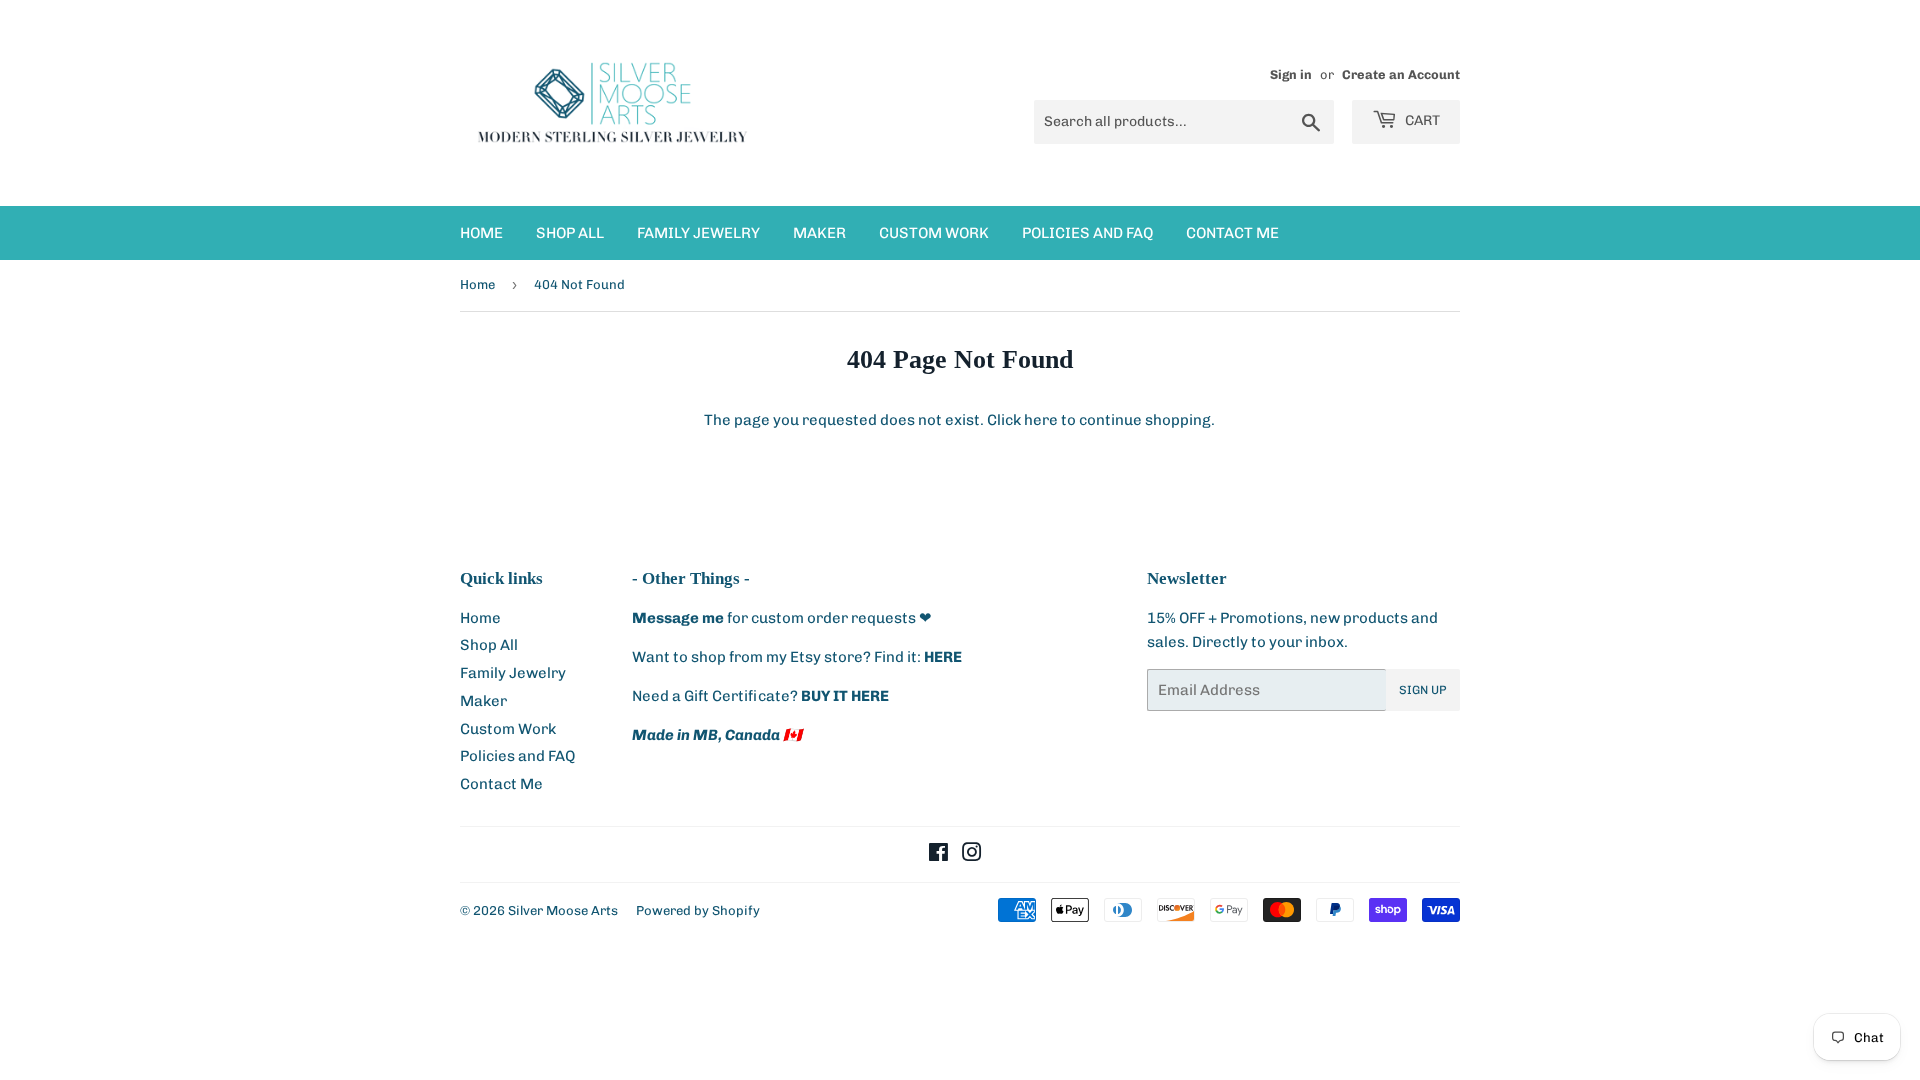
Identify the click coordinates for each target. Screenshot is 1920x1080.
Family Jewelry (698, 233)
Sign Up (1423, 690)
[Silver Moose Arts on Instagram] (972, 855)
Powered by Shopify (698, 910)
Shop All (570, 233)
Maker (819, 233)
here (1041, 420)
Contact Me (1232, 233)
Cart (1421, 120)
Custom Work (934, 233)
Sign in (1291, 74)
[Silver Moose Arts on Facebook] (938, 855)
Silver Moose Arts (563, 910)
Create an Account (1401, 74)
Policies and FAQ (1087, 233)
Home (481, 233)
